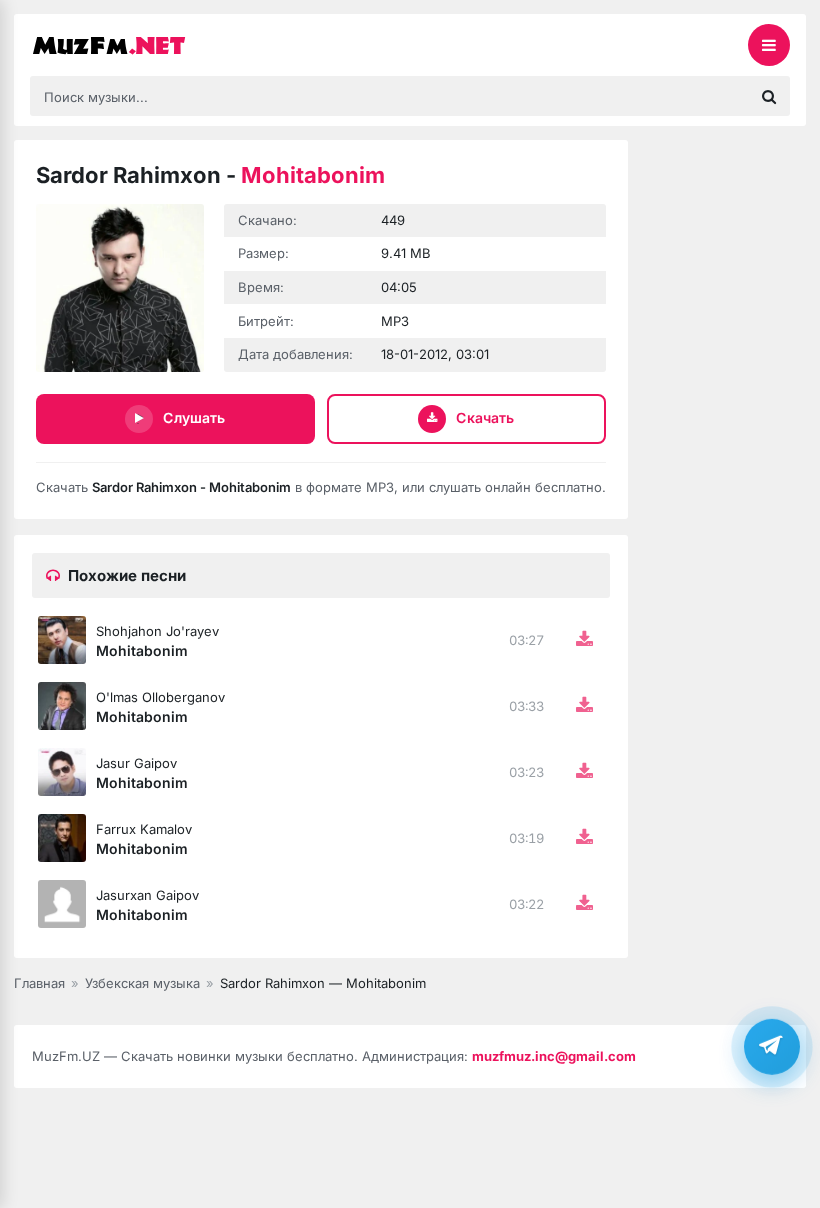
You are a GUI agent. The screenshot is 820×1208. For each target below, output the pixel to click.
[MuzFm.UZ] (130, 45)
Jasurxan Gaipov (147, 895)
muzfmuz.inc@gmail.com (554, 1056)
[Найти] (769, 96)
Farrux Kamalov (144, 829)
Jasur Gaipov (136, 763)
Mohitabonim (142, 650)
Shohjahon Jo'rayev (157, 631)
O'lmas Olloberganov (160, 697)
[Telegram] (772, 1048)
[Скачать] (584, 640)
